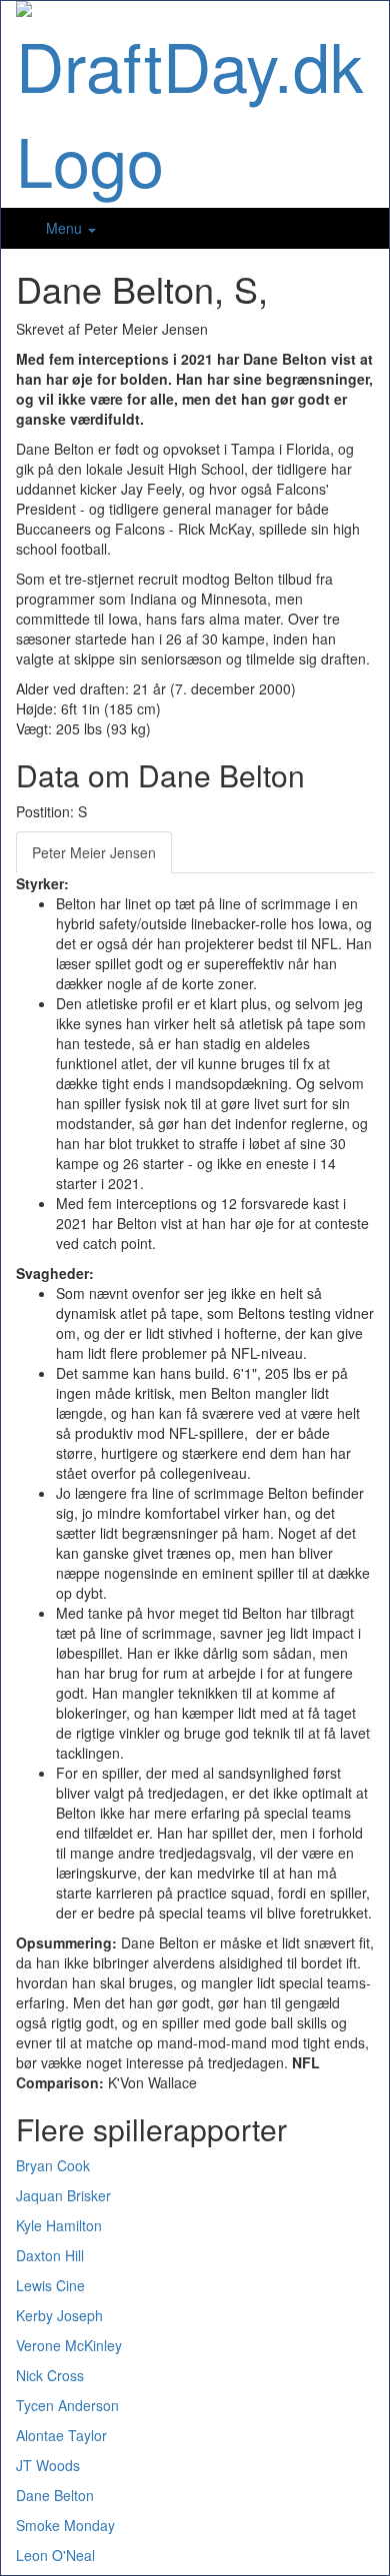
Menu (66, 228)
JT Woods (48, 2465)
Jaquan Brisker (63, 2195)
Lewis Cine (50, 2285)
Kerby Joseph (59, 2315)
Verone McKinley (69, 2345)
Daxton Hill (50, 2255)
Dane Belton (55, 2495)
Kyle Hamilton (59, 2225)
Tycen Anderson (67, 2405)
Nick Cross (50, 2375)
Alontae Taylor (61, 2435)
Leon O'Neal (55, 2555)
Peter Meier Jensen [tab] (94, 852)
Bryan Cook (53, 2165)
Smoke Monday (65, 2525)
